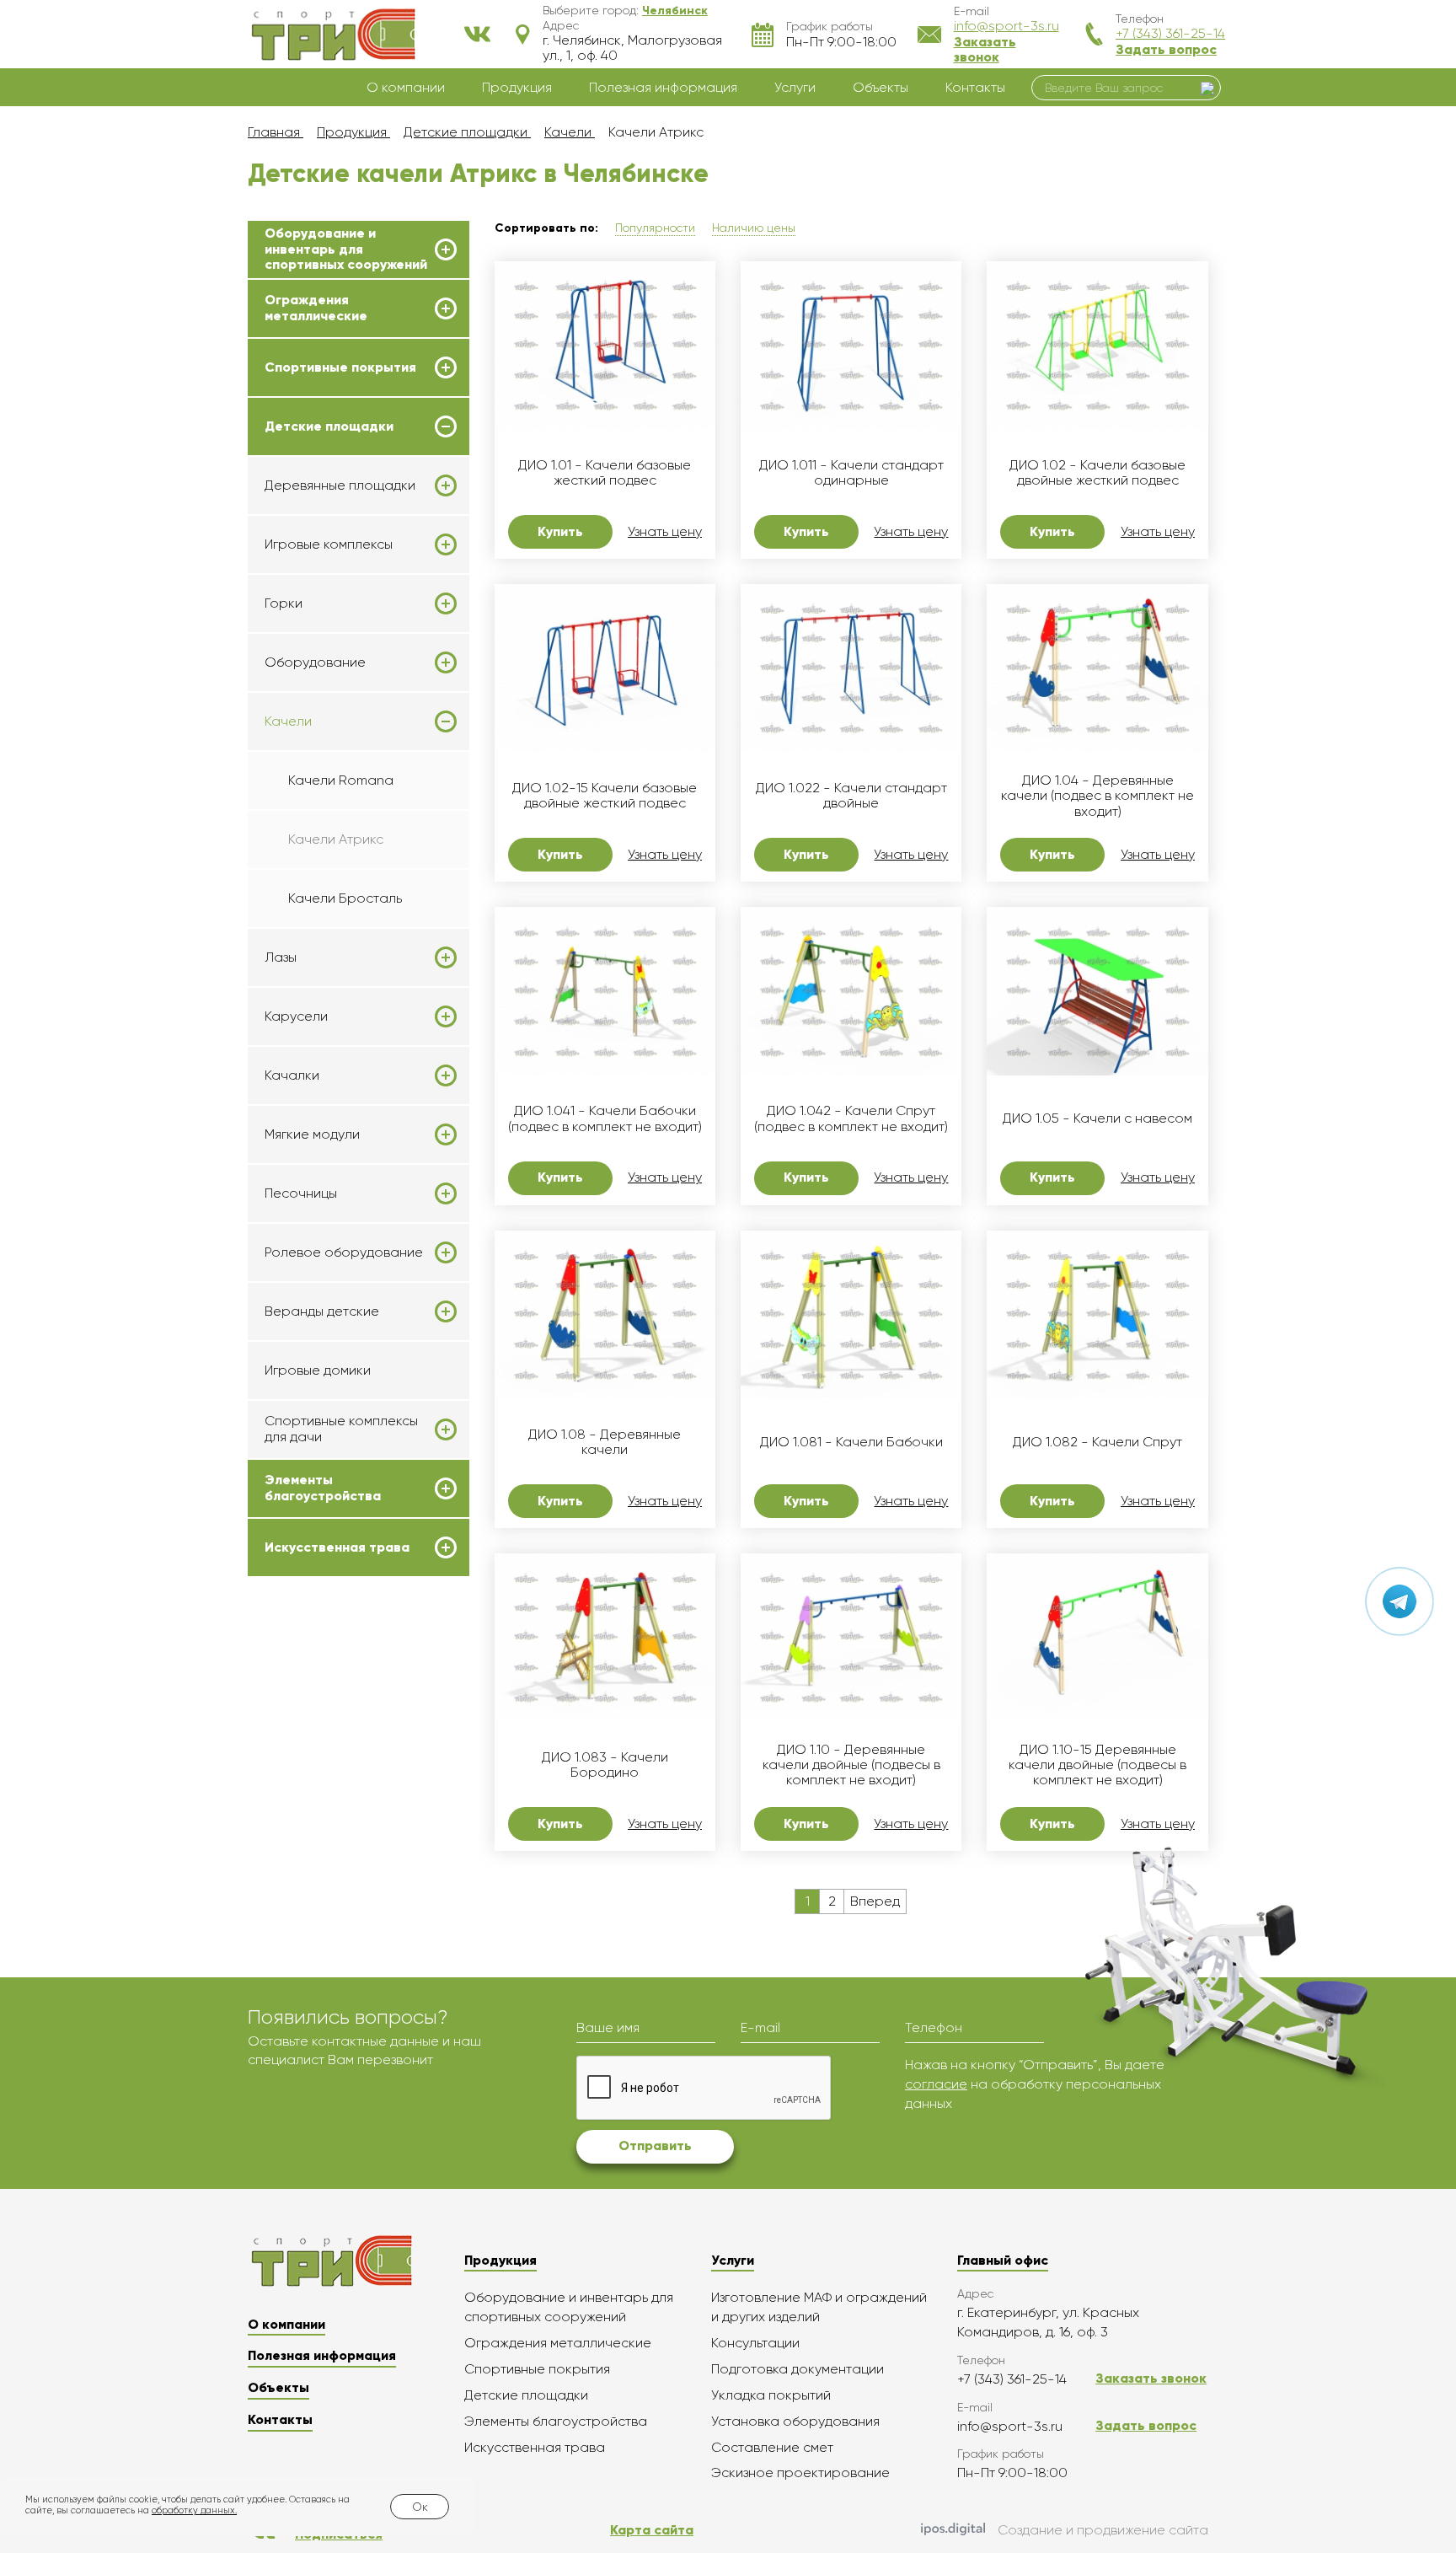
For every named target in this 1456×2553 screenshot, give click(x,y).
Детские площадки (329, 426)
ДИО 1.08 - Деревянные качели (605, 1442)
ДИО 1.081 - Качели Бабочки (851, 1442)
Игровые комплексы (329, 544)
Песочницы (301, 1193)
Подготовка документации (798, 2369)
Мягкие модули (312, 1134)
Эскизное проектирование (800, 2473)
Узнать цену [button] (665, 532)
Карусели (296, 1016)
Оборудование (315, 662)
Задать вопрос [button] (1166, 49)
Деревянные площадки (340, 485)
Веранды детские (322, 1311)
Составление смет (772, 2447)
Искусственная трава (337, 1547)
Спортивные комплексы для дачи (341, 1429)
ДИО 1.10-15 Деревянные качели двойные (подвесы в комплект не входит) (1097, 1765)
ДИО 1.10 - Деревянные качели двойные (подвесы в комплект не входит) (851, 1765)
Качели (288, 721)
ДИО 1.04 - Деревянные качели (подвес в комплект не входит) (1097, 796)
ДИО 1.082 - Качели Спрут (1097, 1442)
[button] (675, 10)
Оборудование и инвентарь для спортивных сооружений (346, 249)
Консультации (755, 2343)
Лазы (281, 957)
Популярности (655, 228)
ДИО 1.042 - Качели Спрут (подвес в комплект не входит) (851, 1118)
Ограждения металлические (316, 308)
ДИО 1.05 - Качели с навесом (1097, 1118)
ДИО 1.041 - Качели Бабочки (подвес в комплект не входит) (605, 1118)
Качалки (292, 1075)
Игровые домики (318, 1370)
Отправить (655, 2145)
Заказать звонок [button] (985, 49)
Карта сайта (652, 2530)
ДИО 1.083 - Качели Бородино (605, 1765)
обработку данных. (194, 2510)
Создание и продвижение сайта (1103, 2530)
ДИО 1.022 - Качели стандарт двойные (851, 796)
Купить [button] (560, 531)
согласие (936, 2084)
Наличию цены (754, 228)
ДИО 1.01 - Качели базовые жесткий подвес (605, 473)
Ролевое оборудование (344, 1252)
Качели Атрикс (336, 839)
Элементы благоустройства (323, 1488)
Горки (284, 603)
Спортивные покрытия (340, 367)
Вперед (875, 1901)
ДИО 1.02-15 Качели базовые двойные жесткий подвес (605, 796)
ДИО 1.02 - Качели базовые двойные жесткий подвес (1097, 473)
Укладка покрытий (771, 2395)
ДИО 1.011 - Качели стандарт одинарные (851, 473)
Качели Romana (341, 780)
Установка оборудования (795, 2421)
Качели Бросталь (345, 898)
